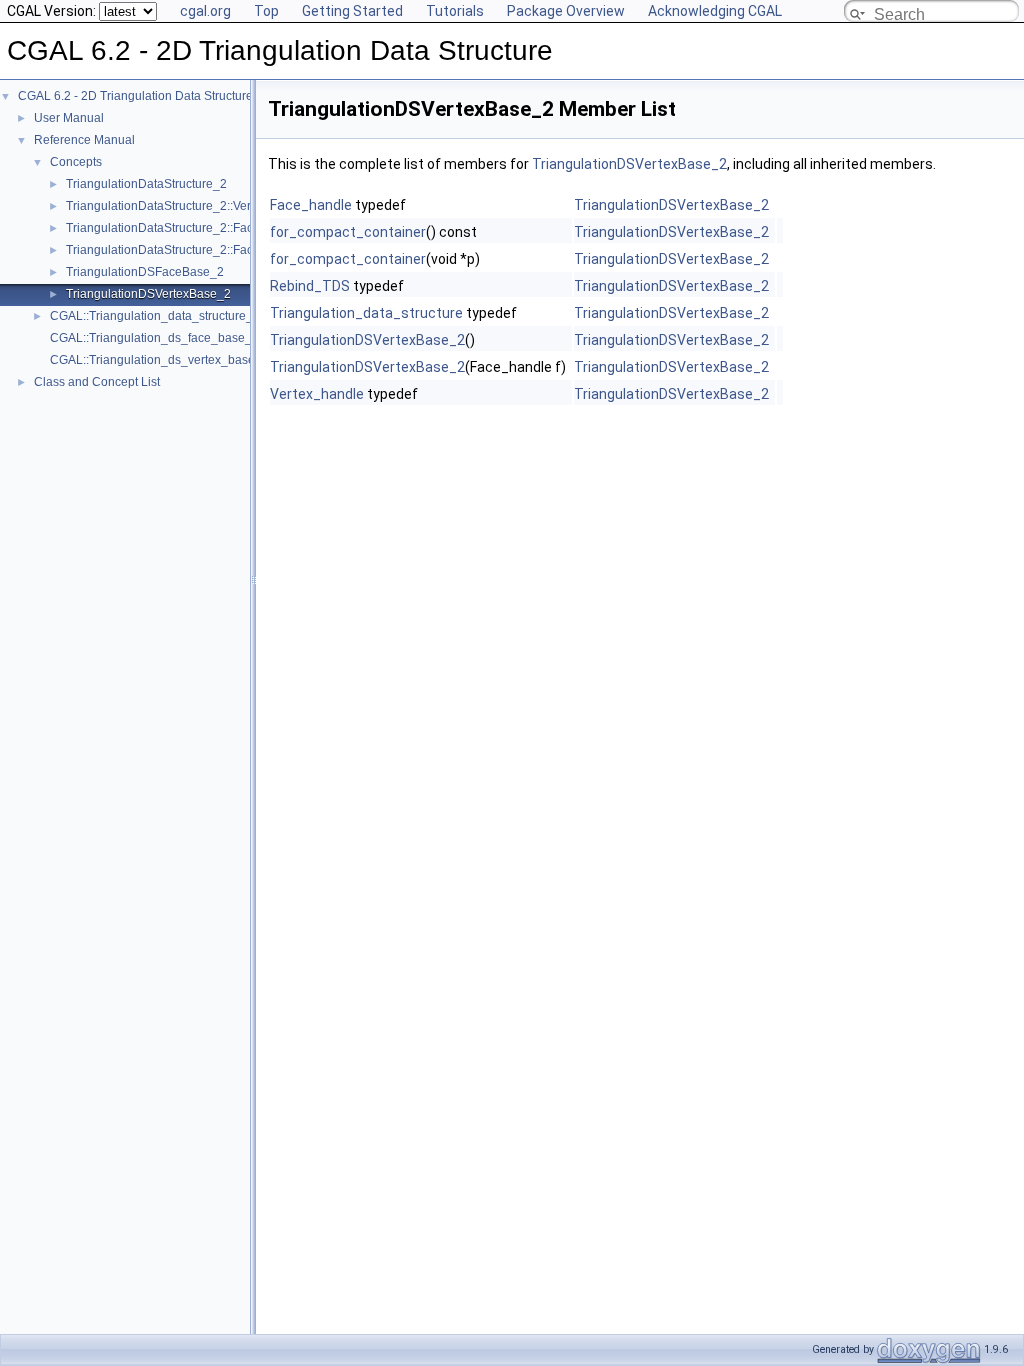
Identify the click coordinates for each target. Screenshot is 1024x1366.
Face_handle (311, 205)
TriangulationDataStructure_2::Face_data (178, 250)
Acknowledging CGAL (715, 11)
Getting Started (352, 11)
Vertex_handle (317, 394)
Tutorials (455, 11)
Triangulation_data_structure (366, 313)
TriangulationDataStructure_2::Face (163, 228)
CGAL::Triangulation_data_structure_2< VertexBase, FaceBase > (226, 316)
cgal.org (205, 11)
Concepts (76, 162)
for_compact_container (348, 232)
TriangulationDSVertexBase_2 (148, 294)
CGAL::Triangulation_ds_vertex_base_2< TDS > (181, 360)
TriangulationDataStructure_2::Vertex (166, 206)
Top (266, 11)
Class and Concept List (97, 382)
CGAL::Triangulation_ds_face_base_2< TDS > (176, 338)
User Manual (69, 118)
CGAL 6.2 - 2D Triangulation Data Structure (135, 96)
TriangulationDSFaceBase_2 (145, 272)
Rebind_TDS (310, 286)
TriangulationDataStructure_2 (146, 184)
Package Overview (566, 11)
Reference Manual (84, 140)
